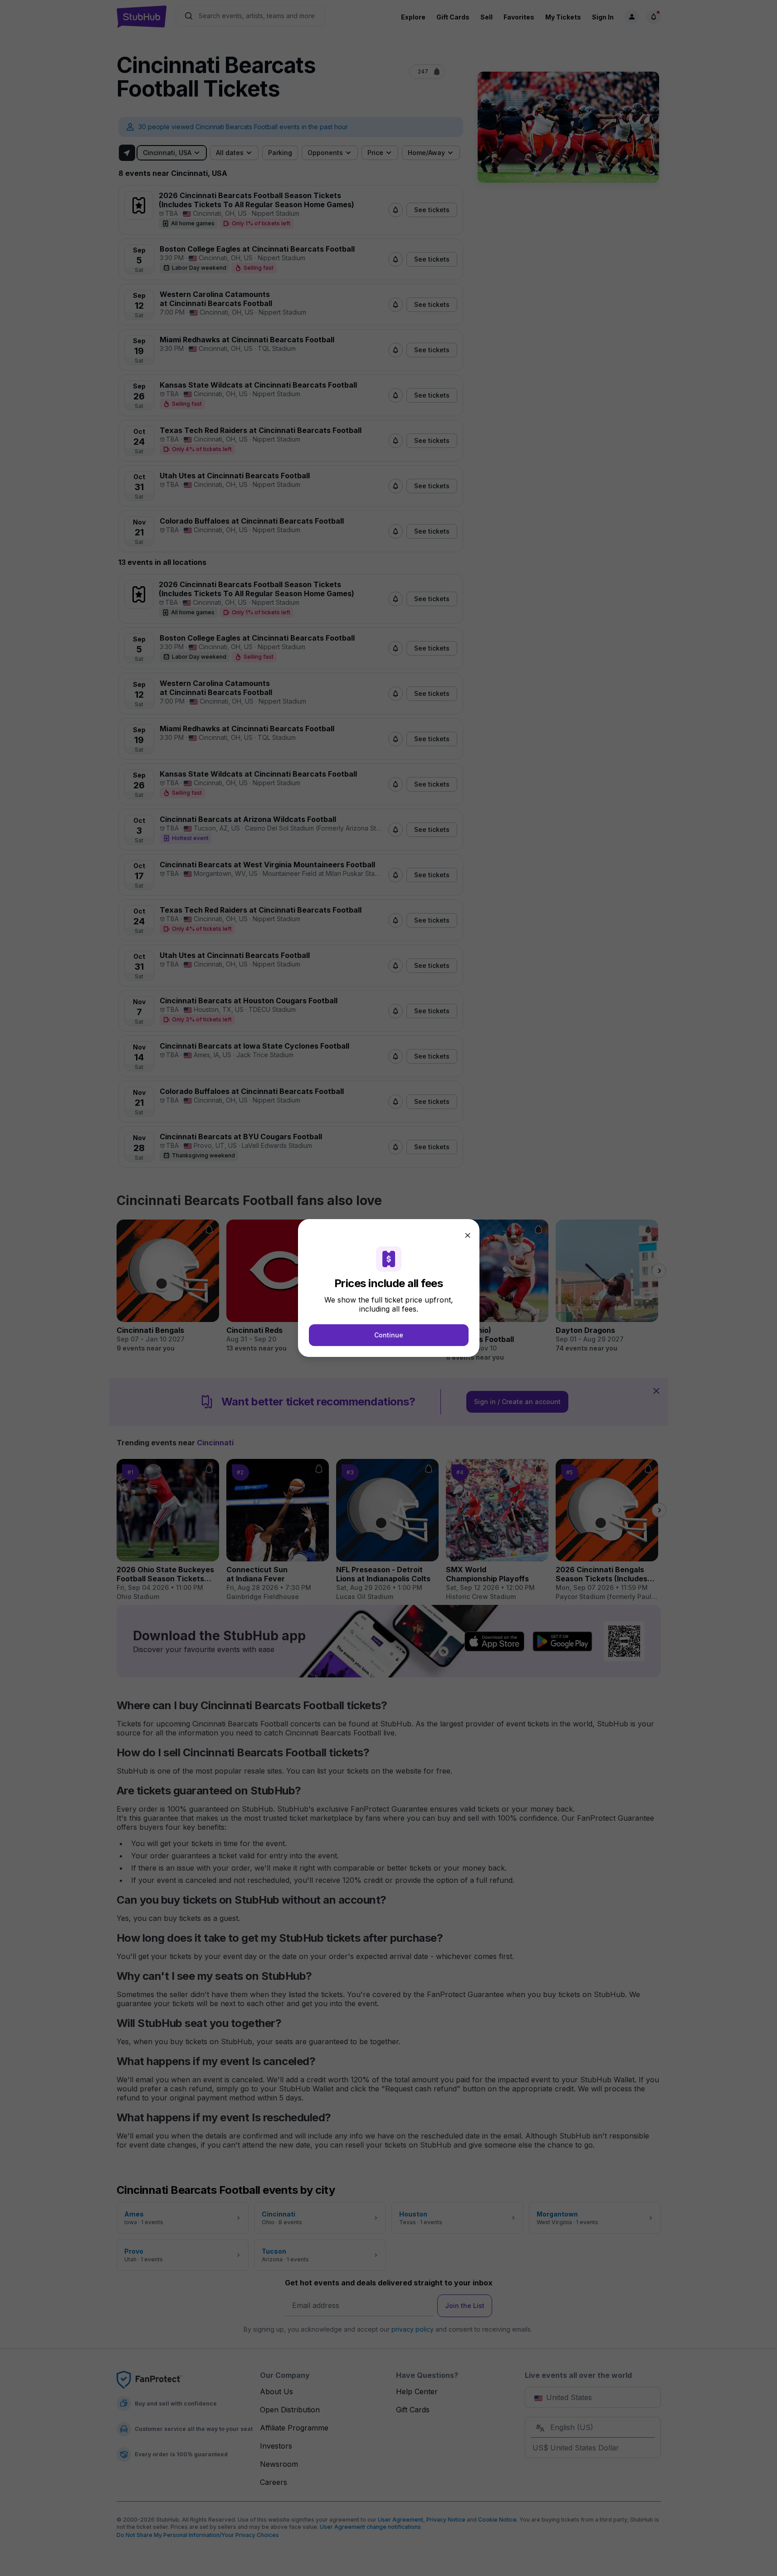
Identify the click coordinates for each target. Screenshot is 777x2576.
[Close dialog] (468, 1235)
